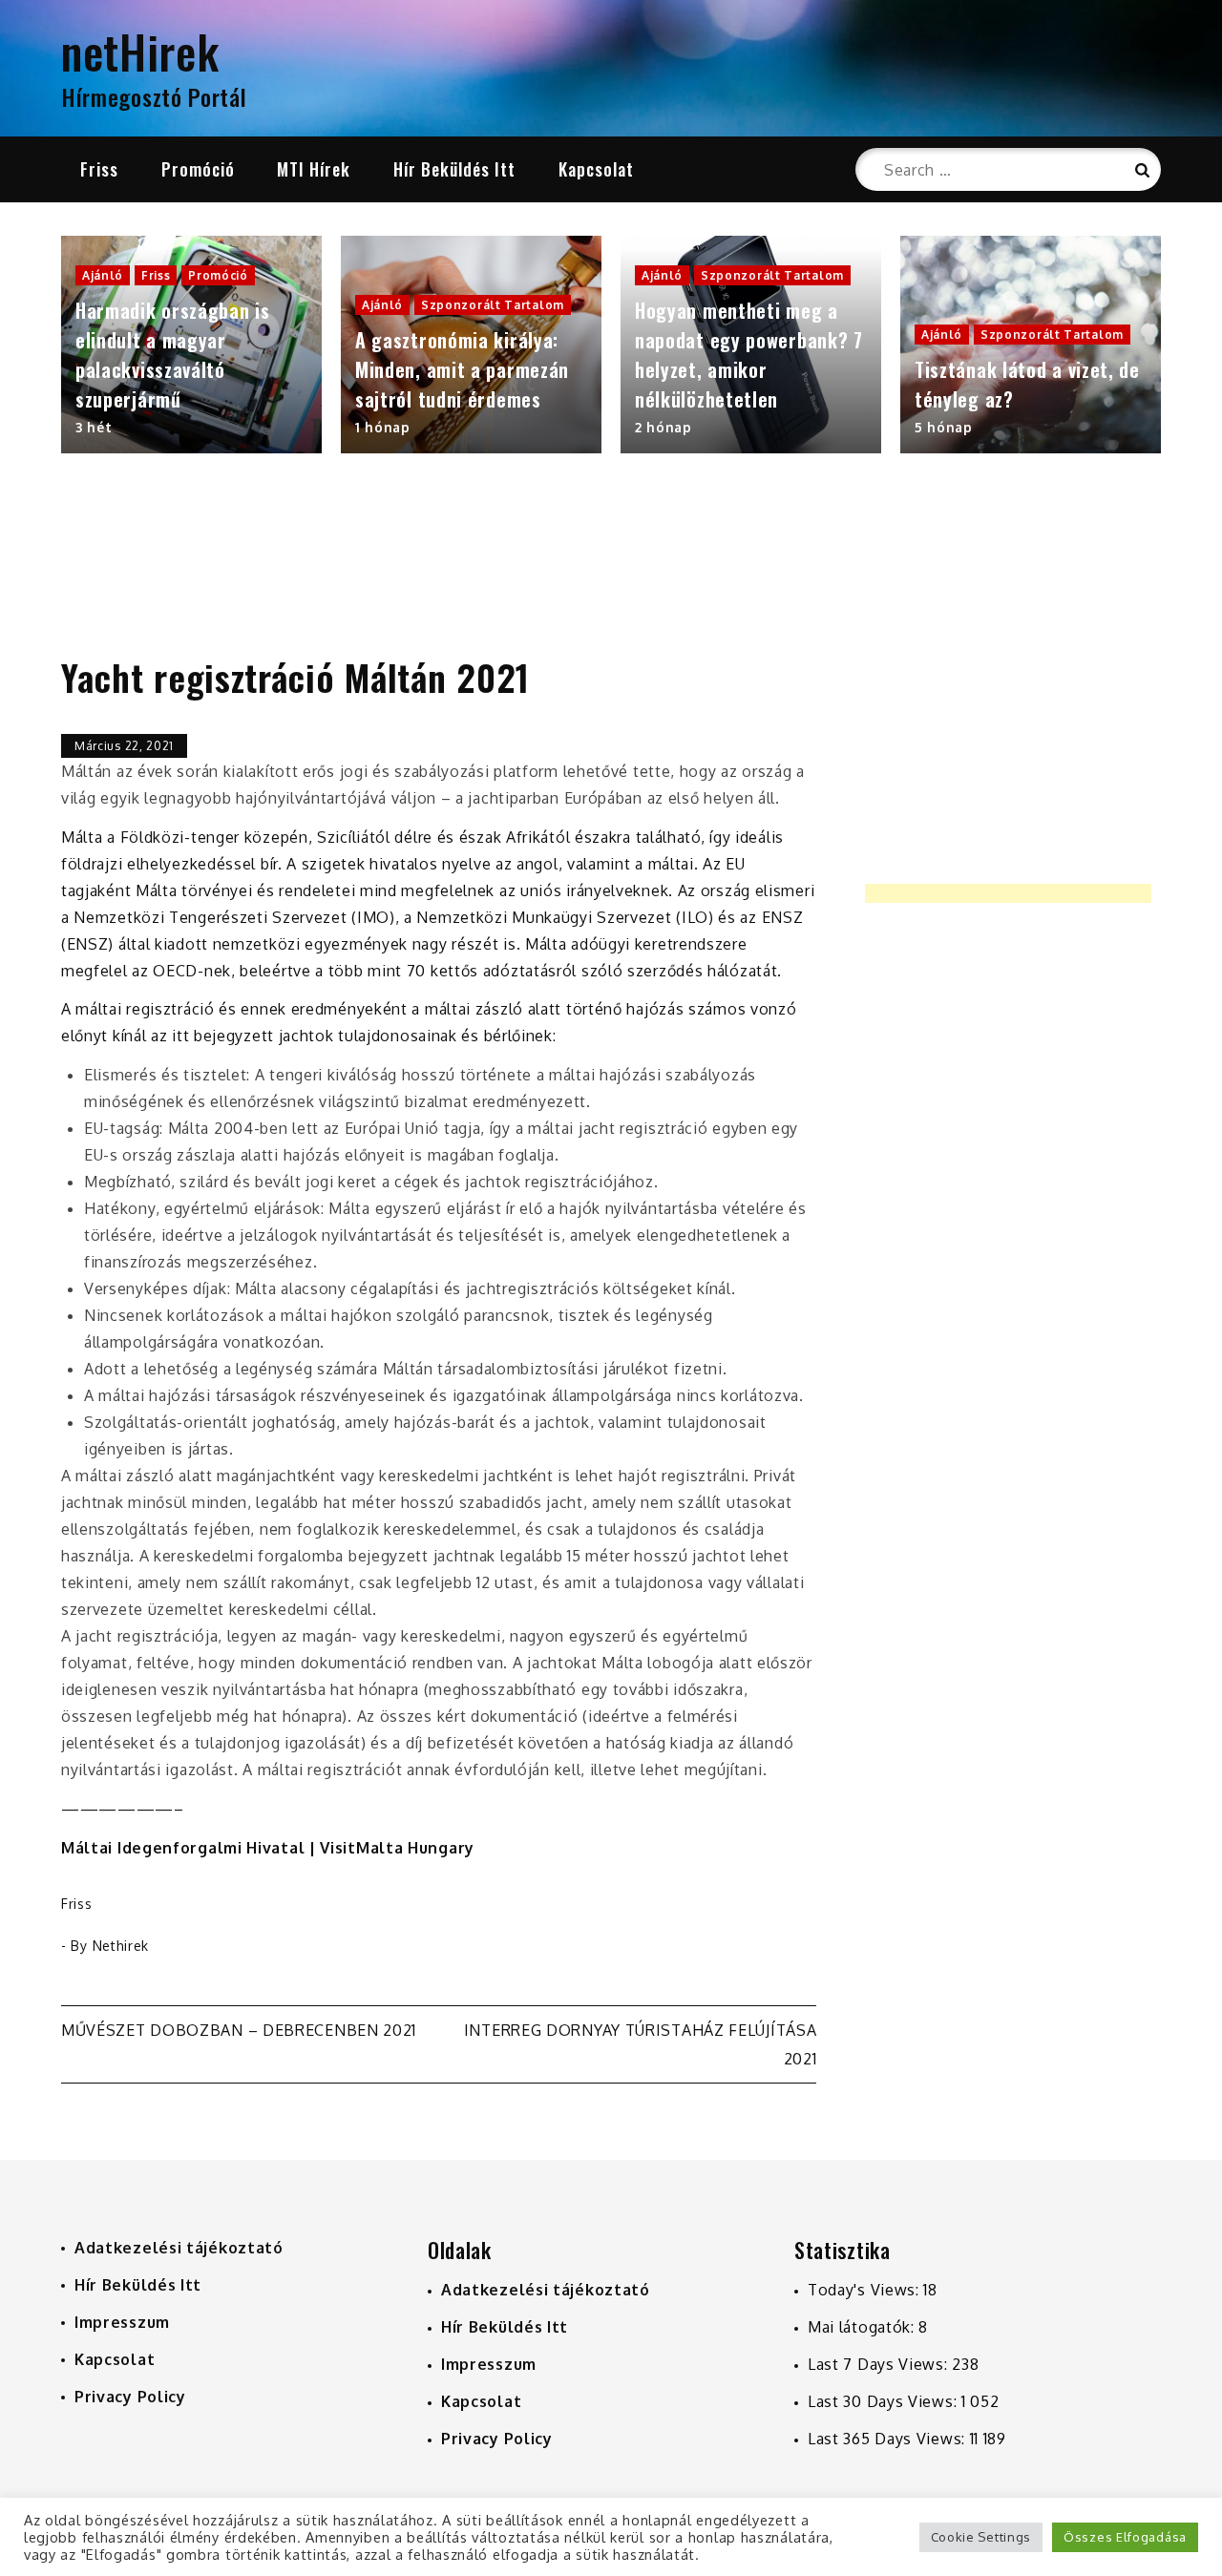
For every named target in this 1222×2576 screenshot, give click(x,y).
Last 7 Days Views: (880, 2364)
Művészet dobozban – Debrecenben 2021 (239, 2030)
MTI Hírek (314, 169)
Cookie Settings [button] (981, 2537)
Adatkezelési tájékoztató (179, 2248)
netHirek (140, 51)
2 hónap (664, 427)
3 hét (94, 427)
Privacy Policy (130, 2397)
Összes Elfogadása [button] (1125, 2537)
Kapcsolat (596, 169)
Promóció (198, 169)
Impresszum (122, 2322)
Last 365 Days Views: (889, 2439)
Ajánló (103, 275)
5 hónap (944, 427)
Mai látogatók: (864, 2327)
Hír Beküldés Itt (454, 169)
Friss (99, 169)
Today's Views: (866, 2290)
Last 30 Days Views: (885, 2401)
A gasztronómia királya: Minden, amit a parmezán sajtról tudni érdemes (462, 369)
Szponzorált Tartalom (493, 305)
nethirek (121, 1946)
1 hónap (383, 427)
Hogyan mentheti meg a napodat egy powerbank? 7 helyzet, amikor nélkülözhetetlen (749, 355)
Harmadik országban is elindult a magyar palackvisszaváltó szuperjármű (173, 355)
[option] (191, 345)
